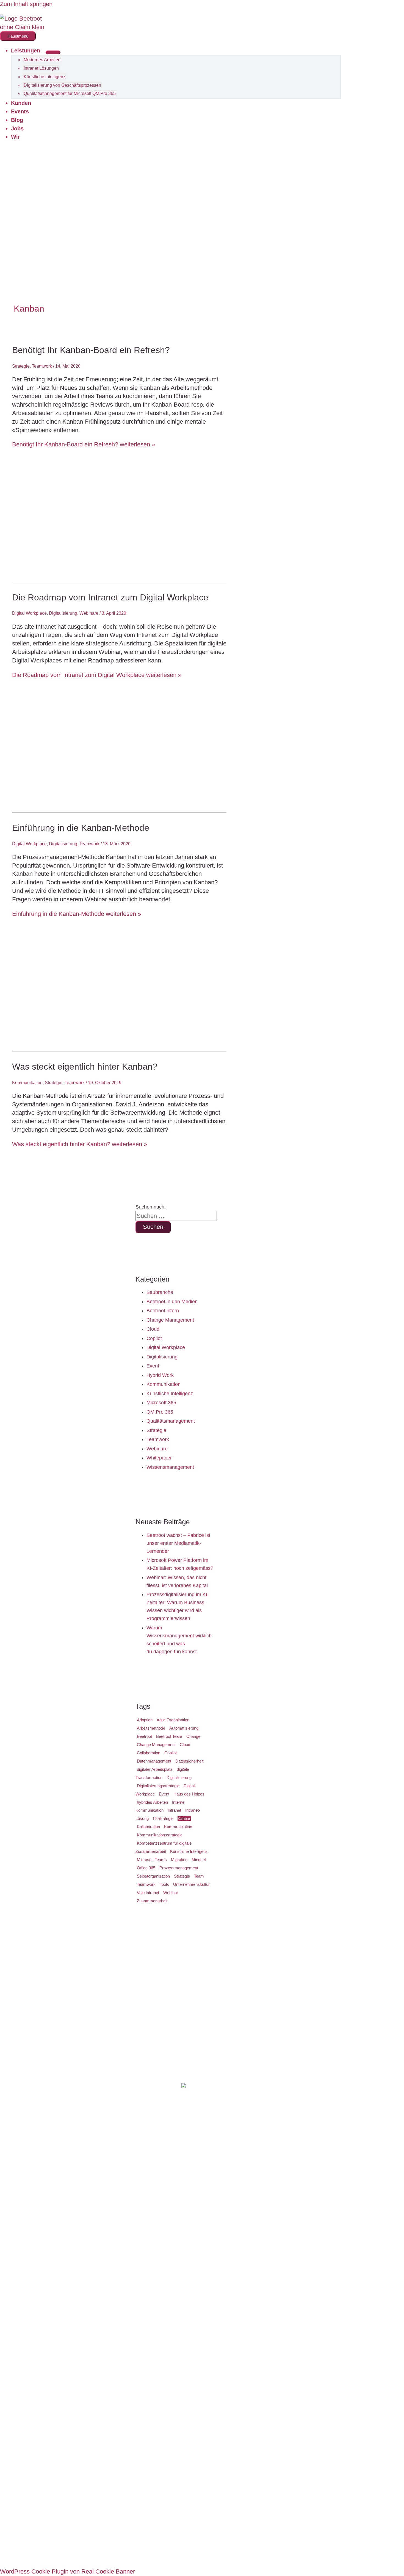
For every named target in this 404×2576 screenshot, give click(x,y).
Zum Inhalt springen (26, 4)
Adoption (145, 1720)
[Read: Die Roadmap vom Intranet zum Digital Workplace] (165, 580)
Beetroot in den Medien (172, 1302)
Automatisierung (184, 1728)
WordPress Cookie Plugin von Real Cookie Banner (67, 2571)
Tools (164, 1884)
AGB (251, 2549)
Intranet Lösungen (41, 68)
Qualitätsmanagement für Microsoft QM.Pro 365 (70, 93)
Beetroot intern (163, 1311)
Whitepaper (159, 1458)
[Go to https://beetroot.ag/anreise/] (202, 2289)
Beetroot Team (169, 1736)
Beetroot (144, 1736)
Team (199, 1876)
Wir (16, 137)
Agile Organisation (173, 1720)
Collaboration (149, 1753)
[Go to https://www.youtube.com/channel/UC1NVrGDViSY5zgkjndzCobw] (218, 2515)
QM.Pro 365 (160, 1412)
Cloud (153, 1329)
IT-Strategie (163, 1818)
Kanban (184, 1818)
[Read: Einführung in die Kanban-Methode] (165, 811)
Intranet (174, 1810)
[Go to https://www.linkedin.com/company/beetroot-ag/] (186, 2515)
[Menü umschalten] (53, 52)
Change (193, 1736)
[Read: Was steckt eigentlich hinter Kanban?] (165, 1049)
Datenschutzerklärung (208, 2549)
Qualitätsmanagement (171, 1421)
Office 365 (146, 1868)
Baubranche (160, 1292)
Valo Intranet (148, 1893)
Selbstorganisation (153, 1876)
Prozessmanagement (179, 1868)
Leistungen (26, 51)
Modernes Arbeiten (42, 60)
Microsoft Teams (152, 1860)
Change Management (170, 1320)
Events (20, 111)
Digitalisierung (63, 613)
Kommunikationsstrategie (160, 1835)
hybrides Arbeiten (152, 1802)
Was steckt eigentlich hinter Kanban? (85, 1067)
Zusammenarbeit (152, 1901)
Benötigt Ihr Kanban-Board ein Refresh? (91, 350)
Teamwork (42, 366)
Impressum (151, 2549)
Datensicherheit (189, 1761)
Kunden (21, 103)
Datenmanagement (154, 1761)
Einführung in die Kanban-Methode (81, 828)
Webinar (171, 1893)
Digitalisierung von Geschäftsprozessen (62, 85)
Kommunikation (27, 1083)
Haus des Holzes (189, 1794)
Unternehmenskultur (191, 1884)
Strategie (21, 366)
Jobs (17, 128)
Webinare (89, 613)
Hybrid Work (160, 1375)
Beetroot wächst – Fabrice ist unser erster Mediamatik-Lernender (178, 1543)
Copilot (154, 1338)
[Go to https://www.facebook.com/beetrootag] (202, 2515)
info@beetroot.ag (258, 2063)
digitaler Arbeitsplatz (155, 1769)
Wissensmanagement (170, 1467)
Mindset (199, 1860)
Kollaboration (148, 1827)
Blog (17, 120)
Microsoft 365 (161, 1403)
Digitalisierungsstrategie (158, 1786)
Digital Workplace (29, 613)
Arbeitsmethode (151, 1728)
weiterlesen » (84, 444)
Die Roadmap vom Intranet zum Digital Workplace (110, 597)
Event (153, 1366)
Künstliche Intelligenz (45, 77)
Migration (179, 1860)
